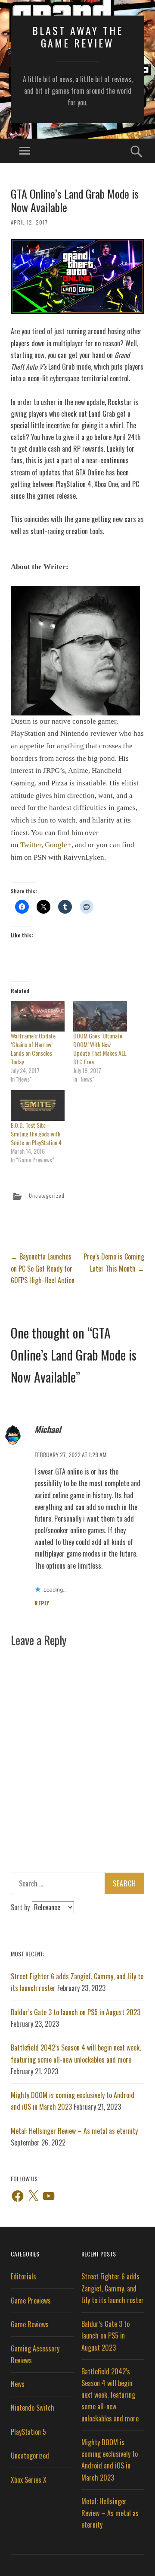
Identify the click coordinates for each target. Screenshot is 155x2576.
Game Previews (31, 2301)
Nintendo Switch (33, 2408)
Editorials (23, 2276)
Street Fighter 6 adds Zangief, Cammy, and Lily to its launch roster (113, 2288)
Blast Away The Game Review (78, 36)
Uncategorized (47, 1196)
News (18, 2384)
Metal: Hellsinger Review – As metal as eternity (74, 2131)
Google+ (58, 845)
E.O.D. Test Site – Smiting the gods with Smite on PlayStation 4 (36, 1134)
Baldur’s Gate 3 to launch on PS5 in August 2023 (76, 2012)
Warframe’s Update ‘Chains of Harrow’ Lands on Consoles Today (33, 1049)
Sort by (21, 1907)
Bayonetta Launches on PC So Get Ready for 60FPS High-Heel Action (43, 1268)
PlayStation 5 (28, 2432)
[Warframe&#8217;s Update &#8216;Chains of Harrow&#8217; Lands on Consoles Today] (38, 1016)
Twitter (31, 845)
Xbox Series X (29, 2480)
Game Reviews (30, 2324)
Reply (42, 1603)
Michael (48, 1429)
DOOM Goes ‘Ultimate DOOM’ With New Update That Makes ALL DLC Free (100, 1049)
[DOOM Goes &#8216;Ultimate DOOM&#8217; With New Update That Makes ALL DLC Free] (100, 1016)
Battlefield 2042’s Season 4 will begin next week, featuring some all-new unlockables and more (110, 2395)
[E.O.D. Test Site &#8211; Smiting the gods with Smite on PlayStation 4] (38, 1106)
